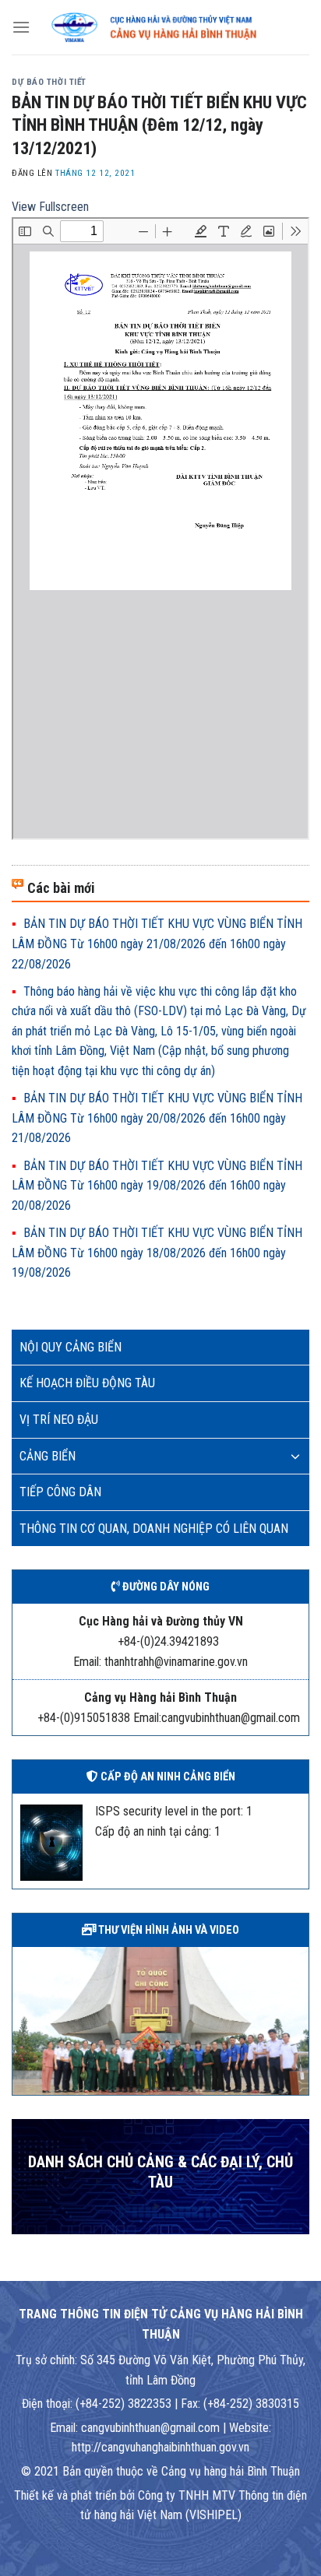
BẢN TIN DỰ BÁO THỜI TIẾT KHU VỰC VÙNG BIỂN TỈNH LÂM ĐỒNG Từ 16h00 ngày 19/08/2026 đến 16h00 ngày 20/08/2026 (157, 1186)
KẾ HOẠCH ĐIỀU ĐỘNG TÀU (87, 1383)
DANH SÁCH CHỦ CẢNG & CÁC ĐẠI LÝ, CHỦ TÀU (160, 2172)
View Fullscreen (50, 207)
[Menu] (21, 27)
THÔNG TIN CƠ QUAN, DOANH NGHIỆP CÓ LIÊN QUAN (154, 1529)
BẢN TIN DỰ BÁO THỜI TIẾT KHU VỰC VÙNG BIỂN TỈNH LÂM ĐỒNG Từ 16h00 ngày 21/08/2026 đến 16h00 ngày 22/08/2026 (157, 944)
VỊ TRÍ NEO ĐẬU (59, 1420)
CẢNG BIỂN (48, 1456)
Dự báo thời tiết (49, 82)
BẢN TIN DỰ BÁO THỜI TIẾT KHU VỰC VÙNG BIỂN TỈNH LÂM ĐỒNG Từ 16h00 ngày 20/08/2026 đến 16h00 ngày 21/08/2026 (157, 1118)
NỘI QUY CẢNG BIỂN (71, 1347)
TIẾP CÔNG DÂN (60, 1492)
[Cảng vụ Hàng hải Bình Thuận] (170, 28)
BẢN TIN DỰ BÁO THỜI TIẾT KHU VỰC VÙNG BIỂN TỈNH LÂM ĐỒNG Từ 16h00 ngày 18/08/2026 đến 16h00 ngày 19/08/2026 (157, 1253)
